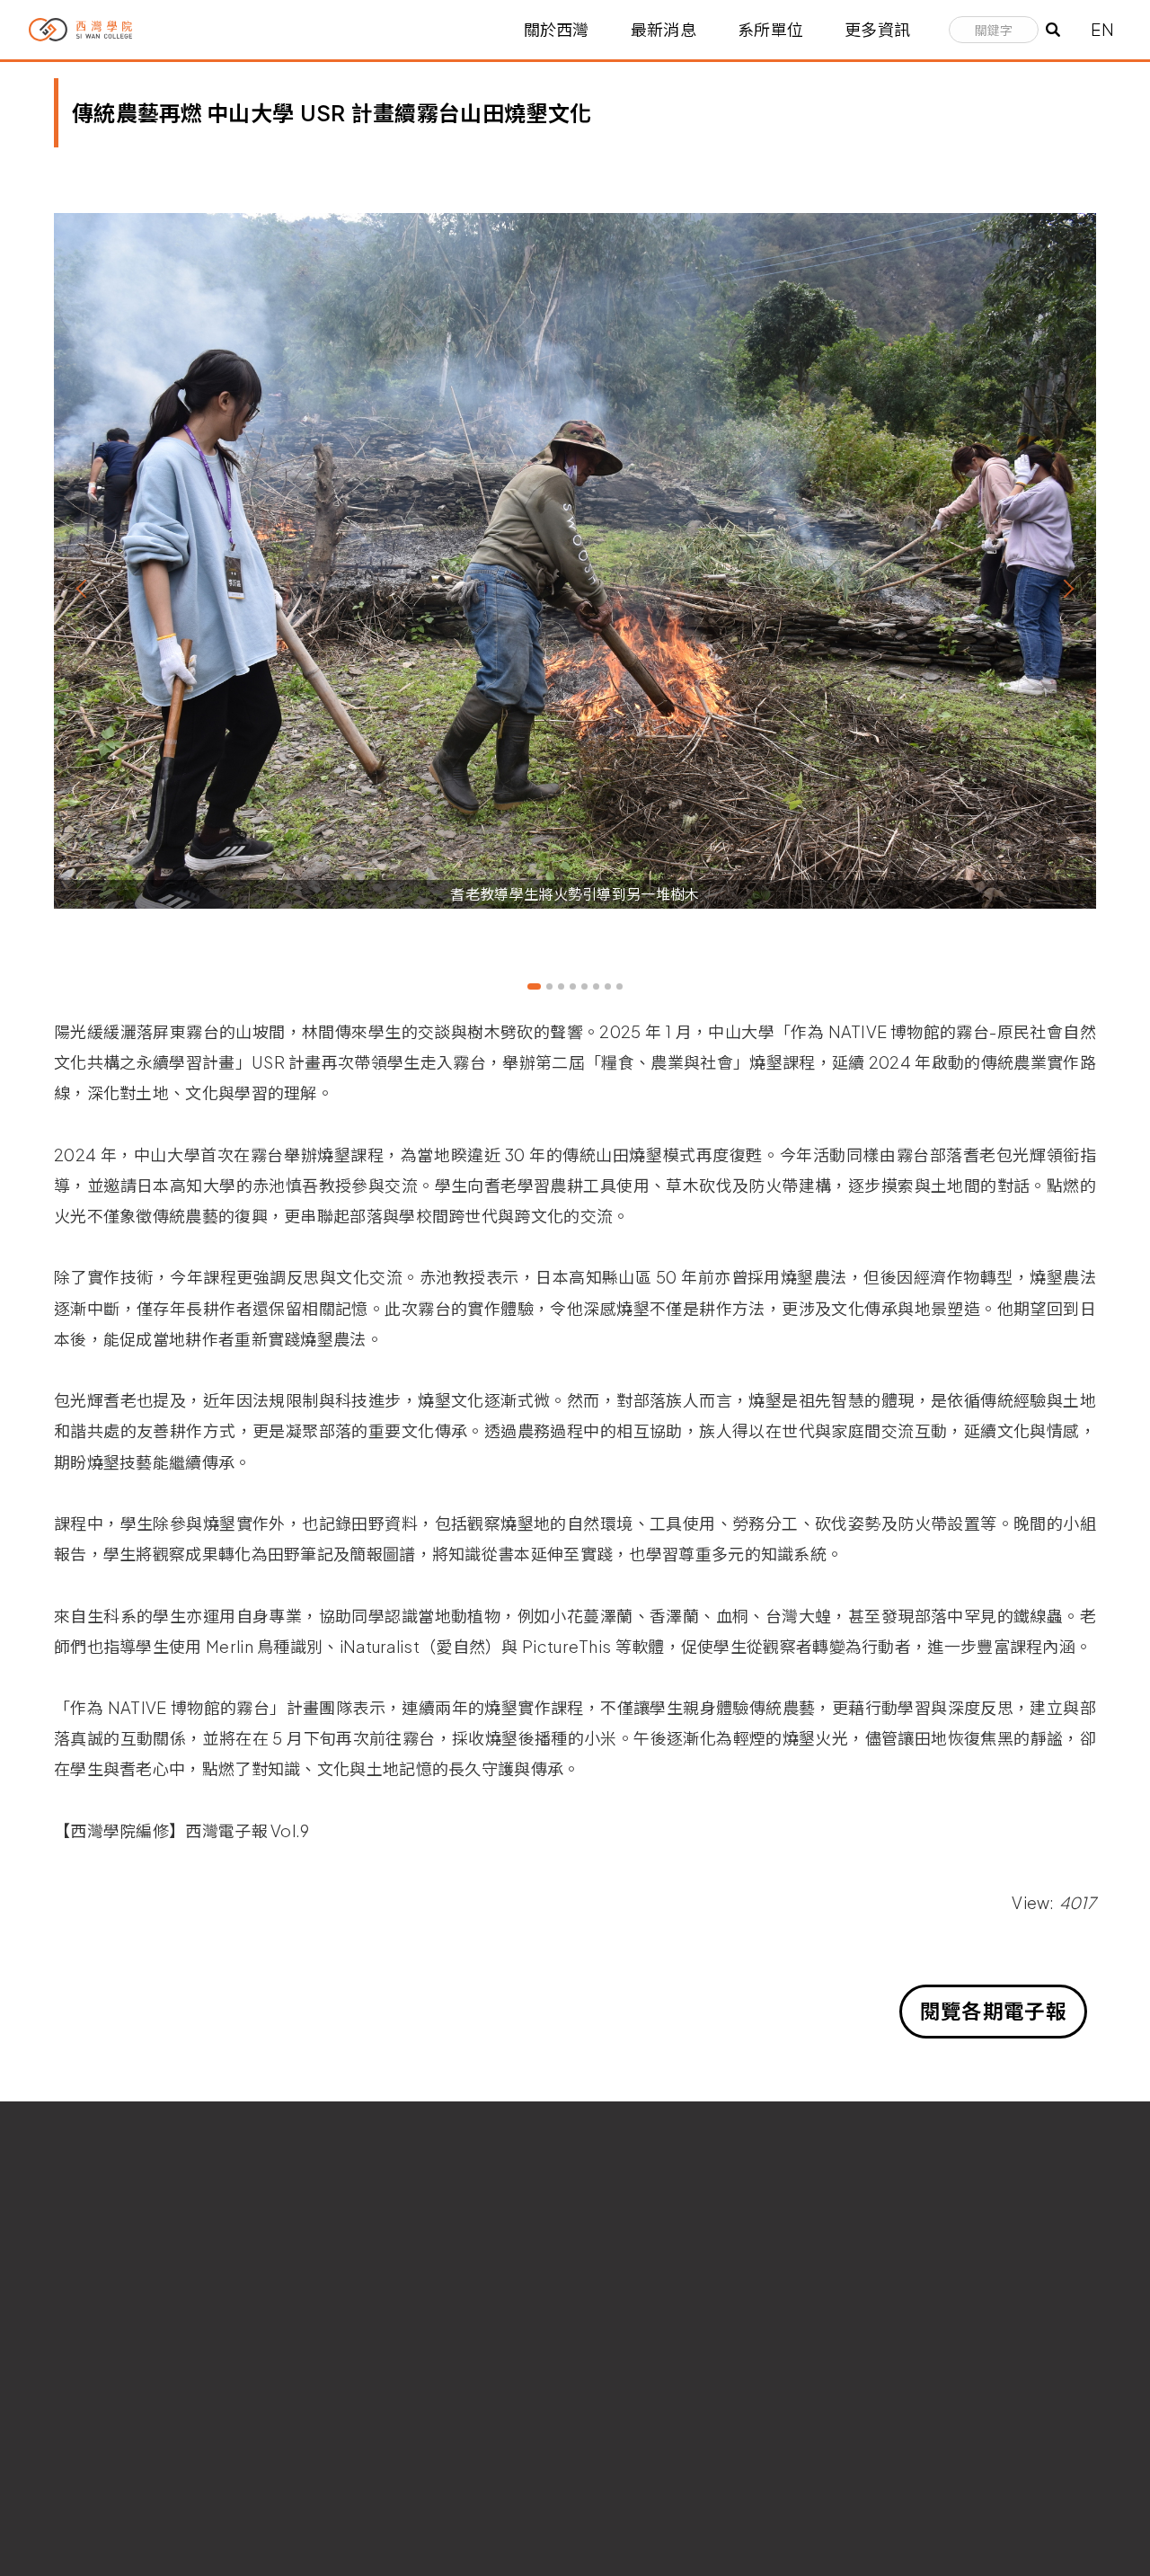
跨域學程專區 (902, 2356)
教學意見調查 (902, 2420)
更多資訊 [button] (877, 30)
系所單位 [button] (770, 30)
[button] (85, 589)
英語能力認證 (902, 2324)
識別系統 (613, 2420)
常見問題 (613, 2324)
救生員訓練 (621, 2452)
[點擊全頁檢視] (575, 560)
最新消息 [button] (663, 30)
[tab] (534, 986)
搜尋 (1053, 30)
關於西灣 (557, 30)
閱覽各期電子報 (993, 2011)
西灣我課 (613, 2356)
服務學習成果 (902, 2389)
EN (1102, 29)
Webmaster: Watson (80, 2526)
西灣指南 (613, 2389)
